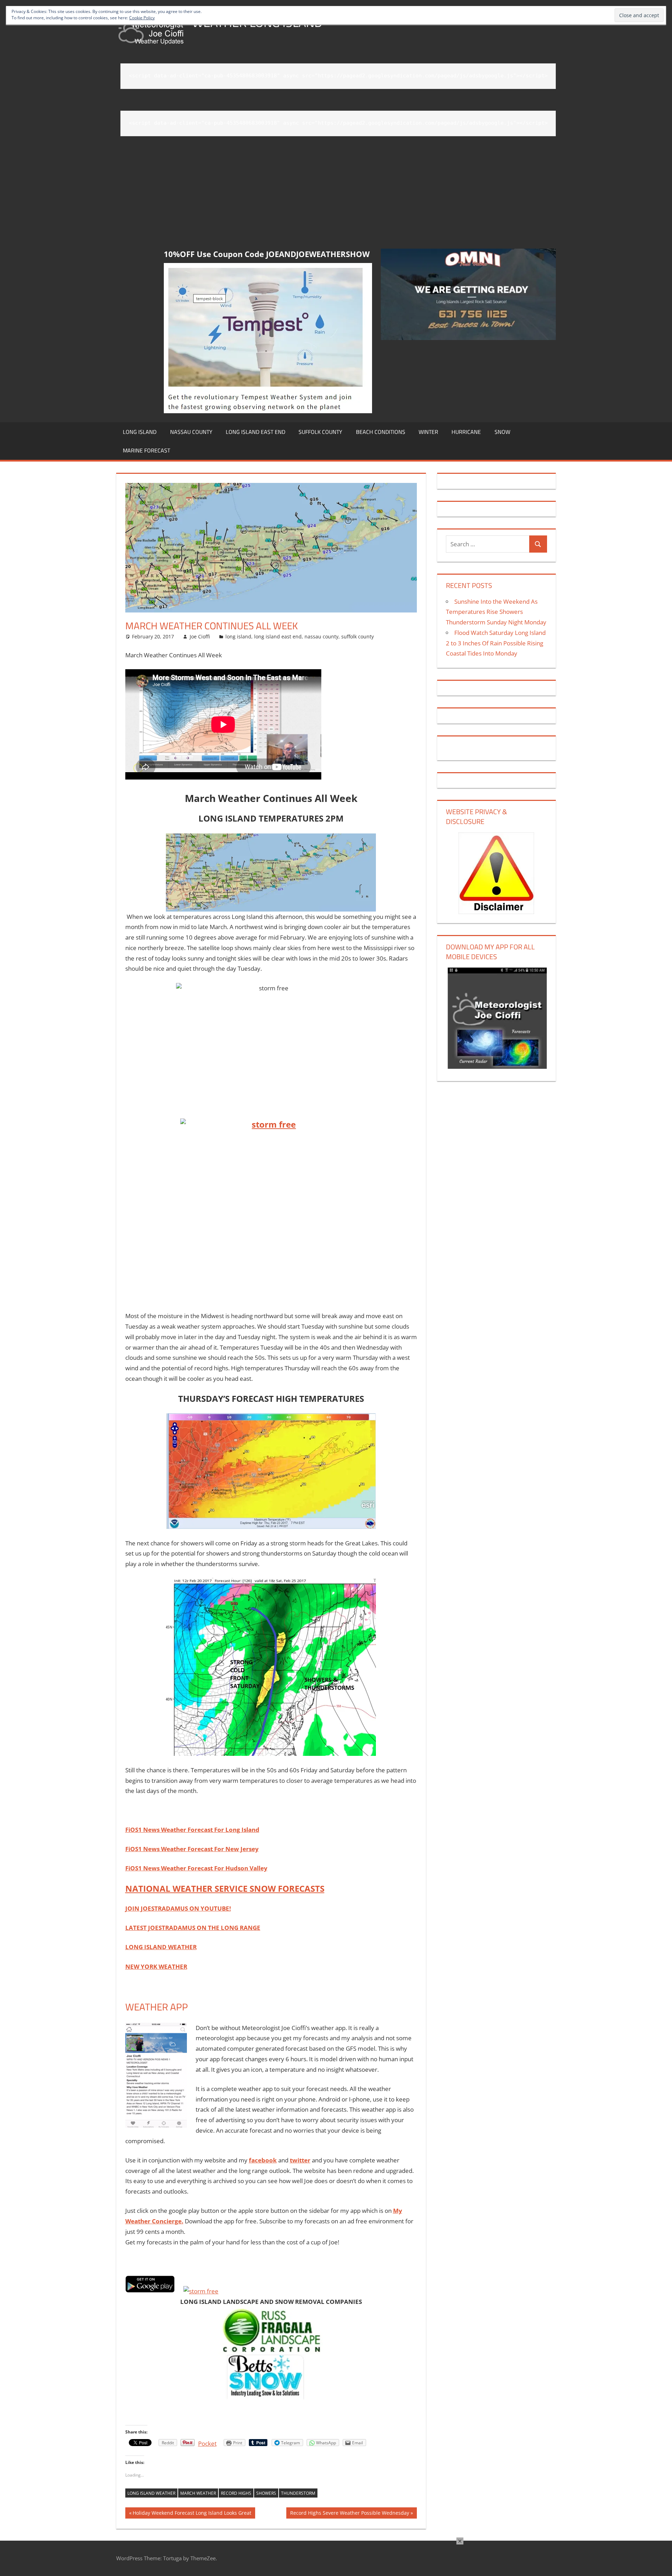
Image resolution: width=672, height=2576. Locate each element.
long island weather (151, 2493)
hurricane (466, 432)
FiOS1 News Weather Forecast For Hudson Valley (196, 1868)
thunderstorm (298, 2493)
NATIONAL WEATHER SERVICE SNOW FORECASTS (225, 1888)
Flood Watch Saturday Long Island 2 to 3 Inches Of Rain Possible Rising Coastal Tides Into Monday (496, 643)
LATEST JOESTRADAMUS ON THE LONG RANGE (193, 1928)
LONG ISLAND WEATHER (161, 1947)
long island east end (255, 432)
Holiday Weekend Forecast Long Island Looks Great (192, 2514)
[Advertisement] (338, 193)
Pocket (207, 2443)
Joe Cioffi (200, 636)
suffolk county (320, 432)
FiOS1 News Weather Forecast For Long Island (192, 1830)
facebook (263, 2160)
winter (428, 432)
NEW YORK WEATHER (156, 1966)
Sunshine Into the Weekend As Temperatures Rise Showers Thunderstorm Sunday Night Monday (496, 612)
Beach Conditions (381, 432)
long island (140, 432)
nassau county (191, 432)
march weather (198, 2493)
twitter (300, 2160)
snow (502, 432)
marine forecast (146, 450)
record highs (236, 2493)
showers (266, 2493)
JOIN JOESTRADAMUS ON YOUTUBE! (178, 1908)
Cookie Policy (142, 18)
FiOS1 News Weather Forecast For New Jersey (192, 1849)
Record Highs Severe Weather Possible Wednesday (349, 2514)
